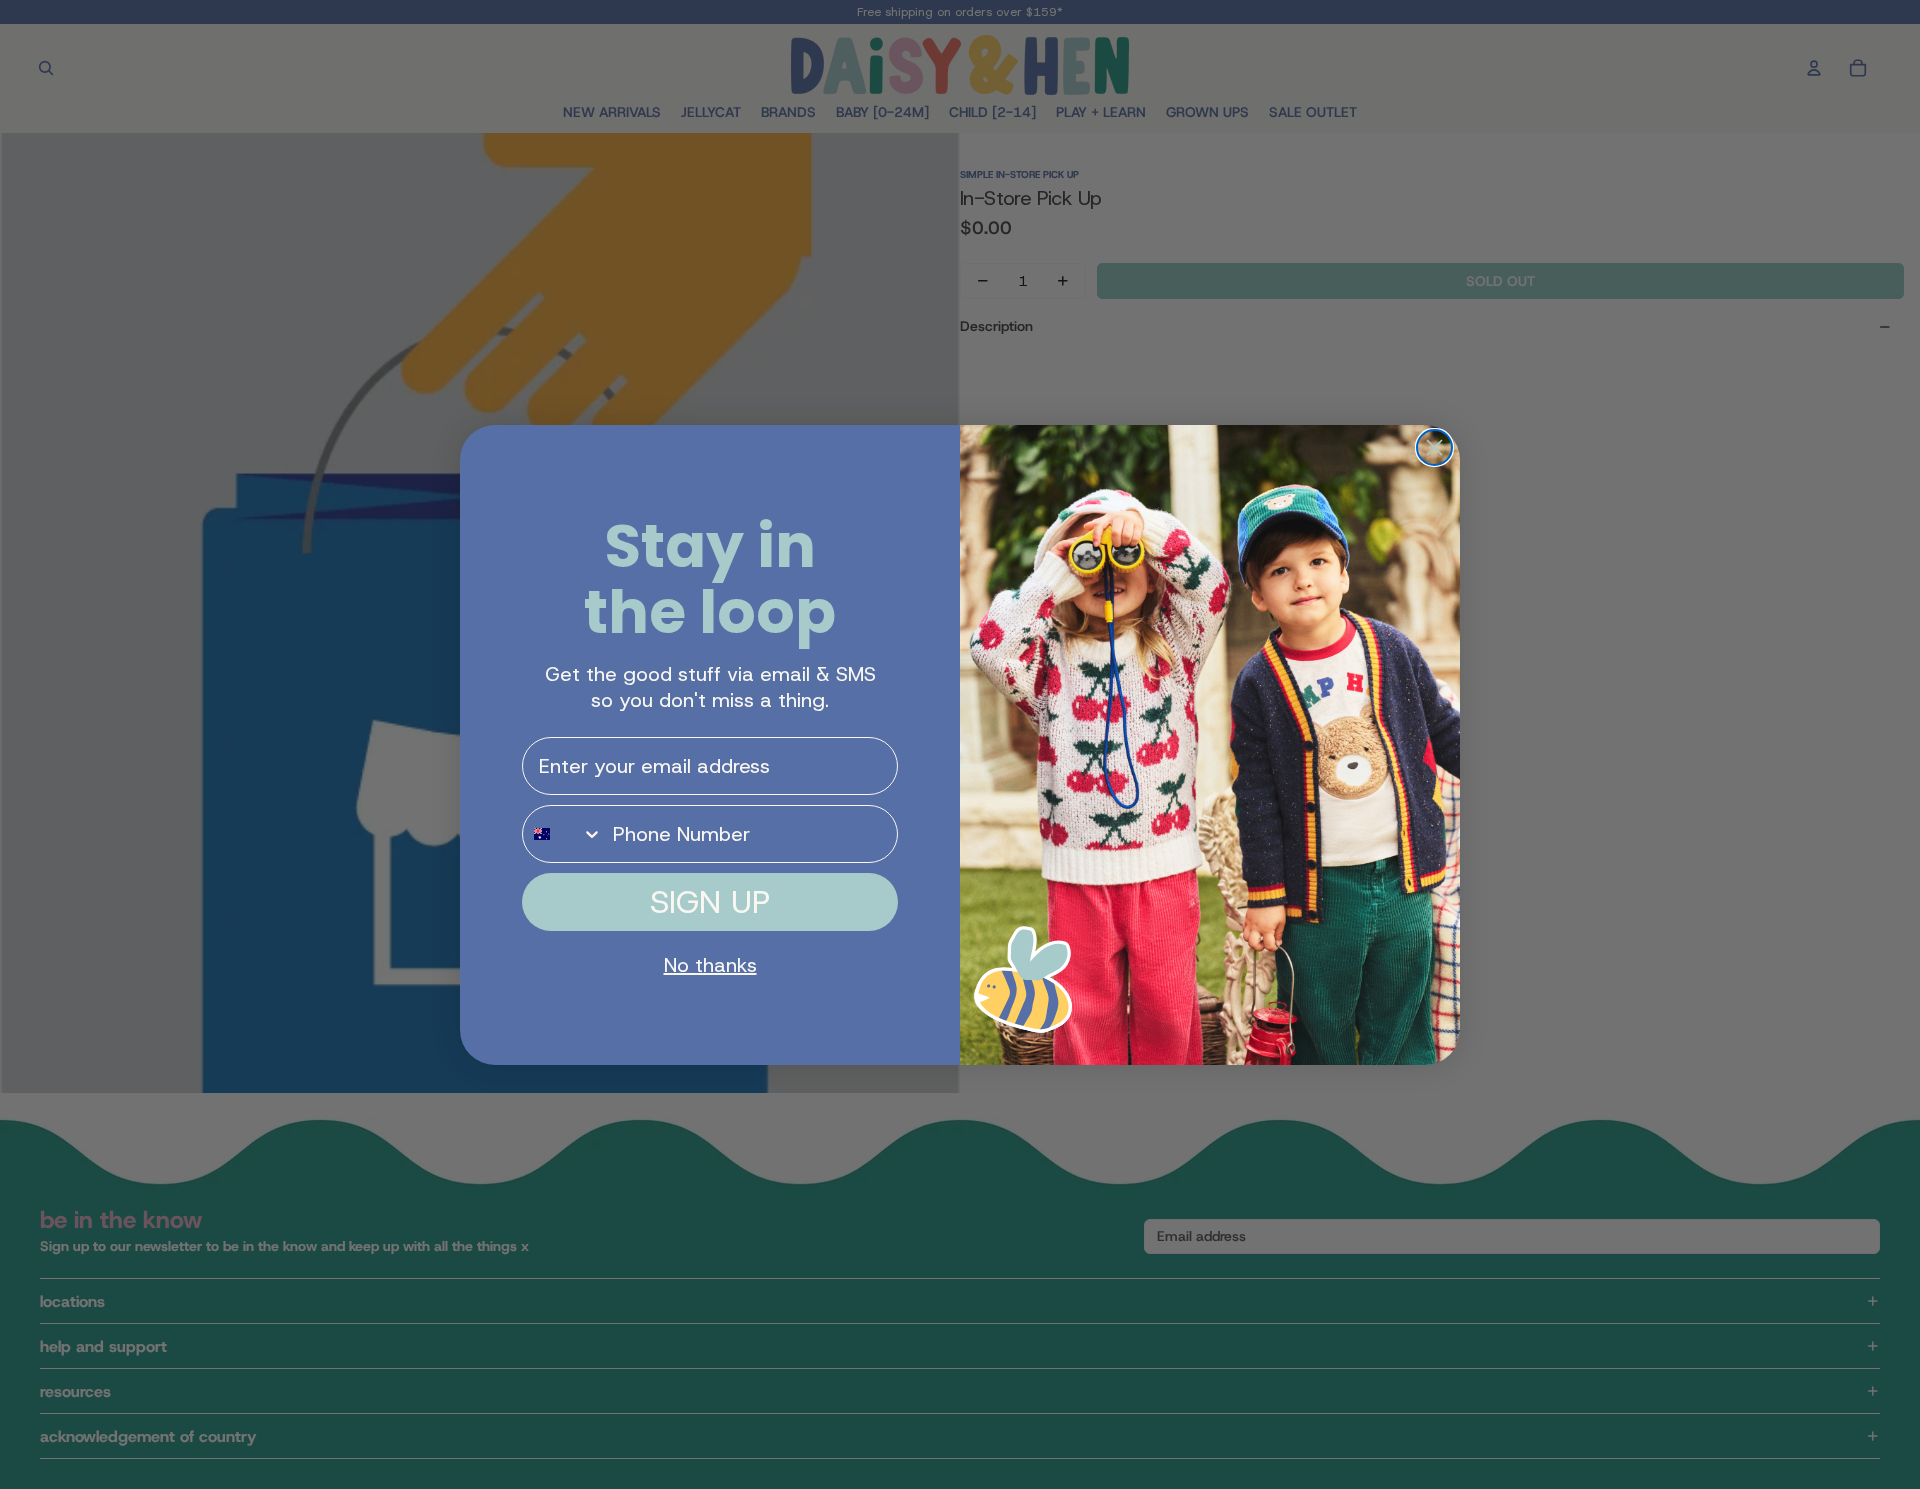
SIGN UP (710, 902)
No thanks (710, 965)
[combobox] (563, 834)
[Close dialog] (1434, 447)
